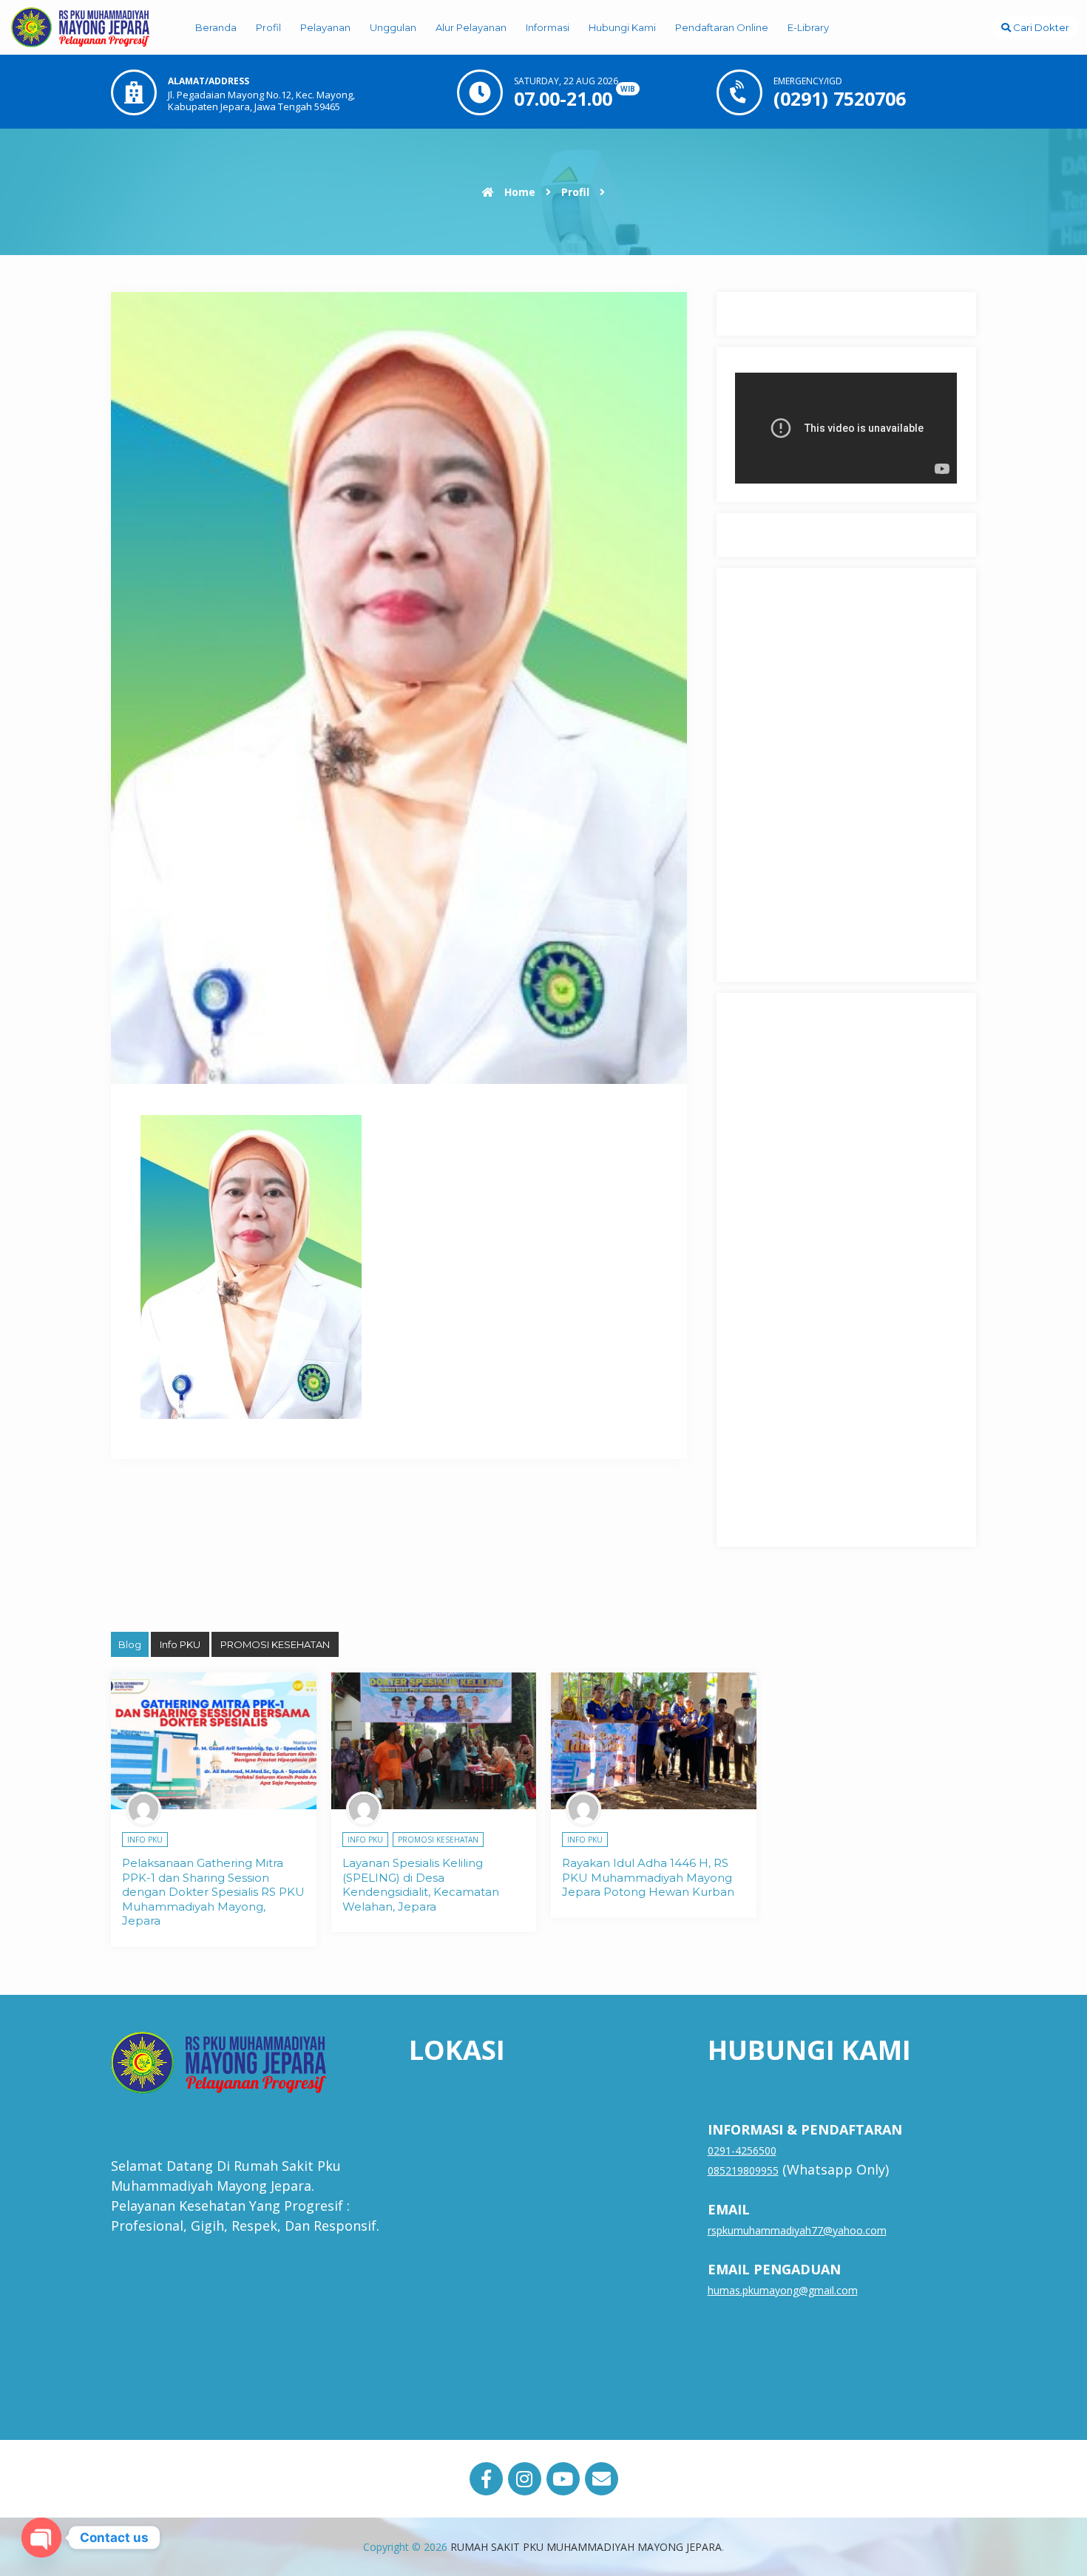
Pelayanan (325, 27)
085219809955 (743, 2170)
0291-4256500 (742, 2150)
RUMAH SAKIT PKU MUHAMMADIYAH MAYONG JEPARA (586, 2547)
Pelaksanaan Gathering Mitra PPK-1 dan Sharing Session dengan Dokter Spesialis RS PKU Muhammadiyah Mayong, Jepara (213, 1892)
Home (518, 192)
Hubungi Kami (622, 27)
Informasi (548, 27)
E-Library (808, 27)
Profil (268, 27)
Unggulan (393, 27)
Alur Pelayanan (471, 27)
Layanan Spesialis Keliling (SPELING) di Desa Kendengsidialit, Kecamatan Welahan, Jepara (421, 1885)
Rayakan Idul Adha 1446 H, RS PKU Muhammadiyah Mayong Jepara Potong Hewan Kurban (648, 1877)
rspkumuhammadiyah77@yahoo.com (797, 2230)
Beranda (216, 27)
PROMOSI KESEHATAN (275, 1644)
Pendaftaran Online (722, 27)
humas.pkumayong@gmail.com (783, 2290)
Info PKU (180, 1644)
